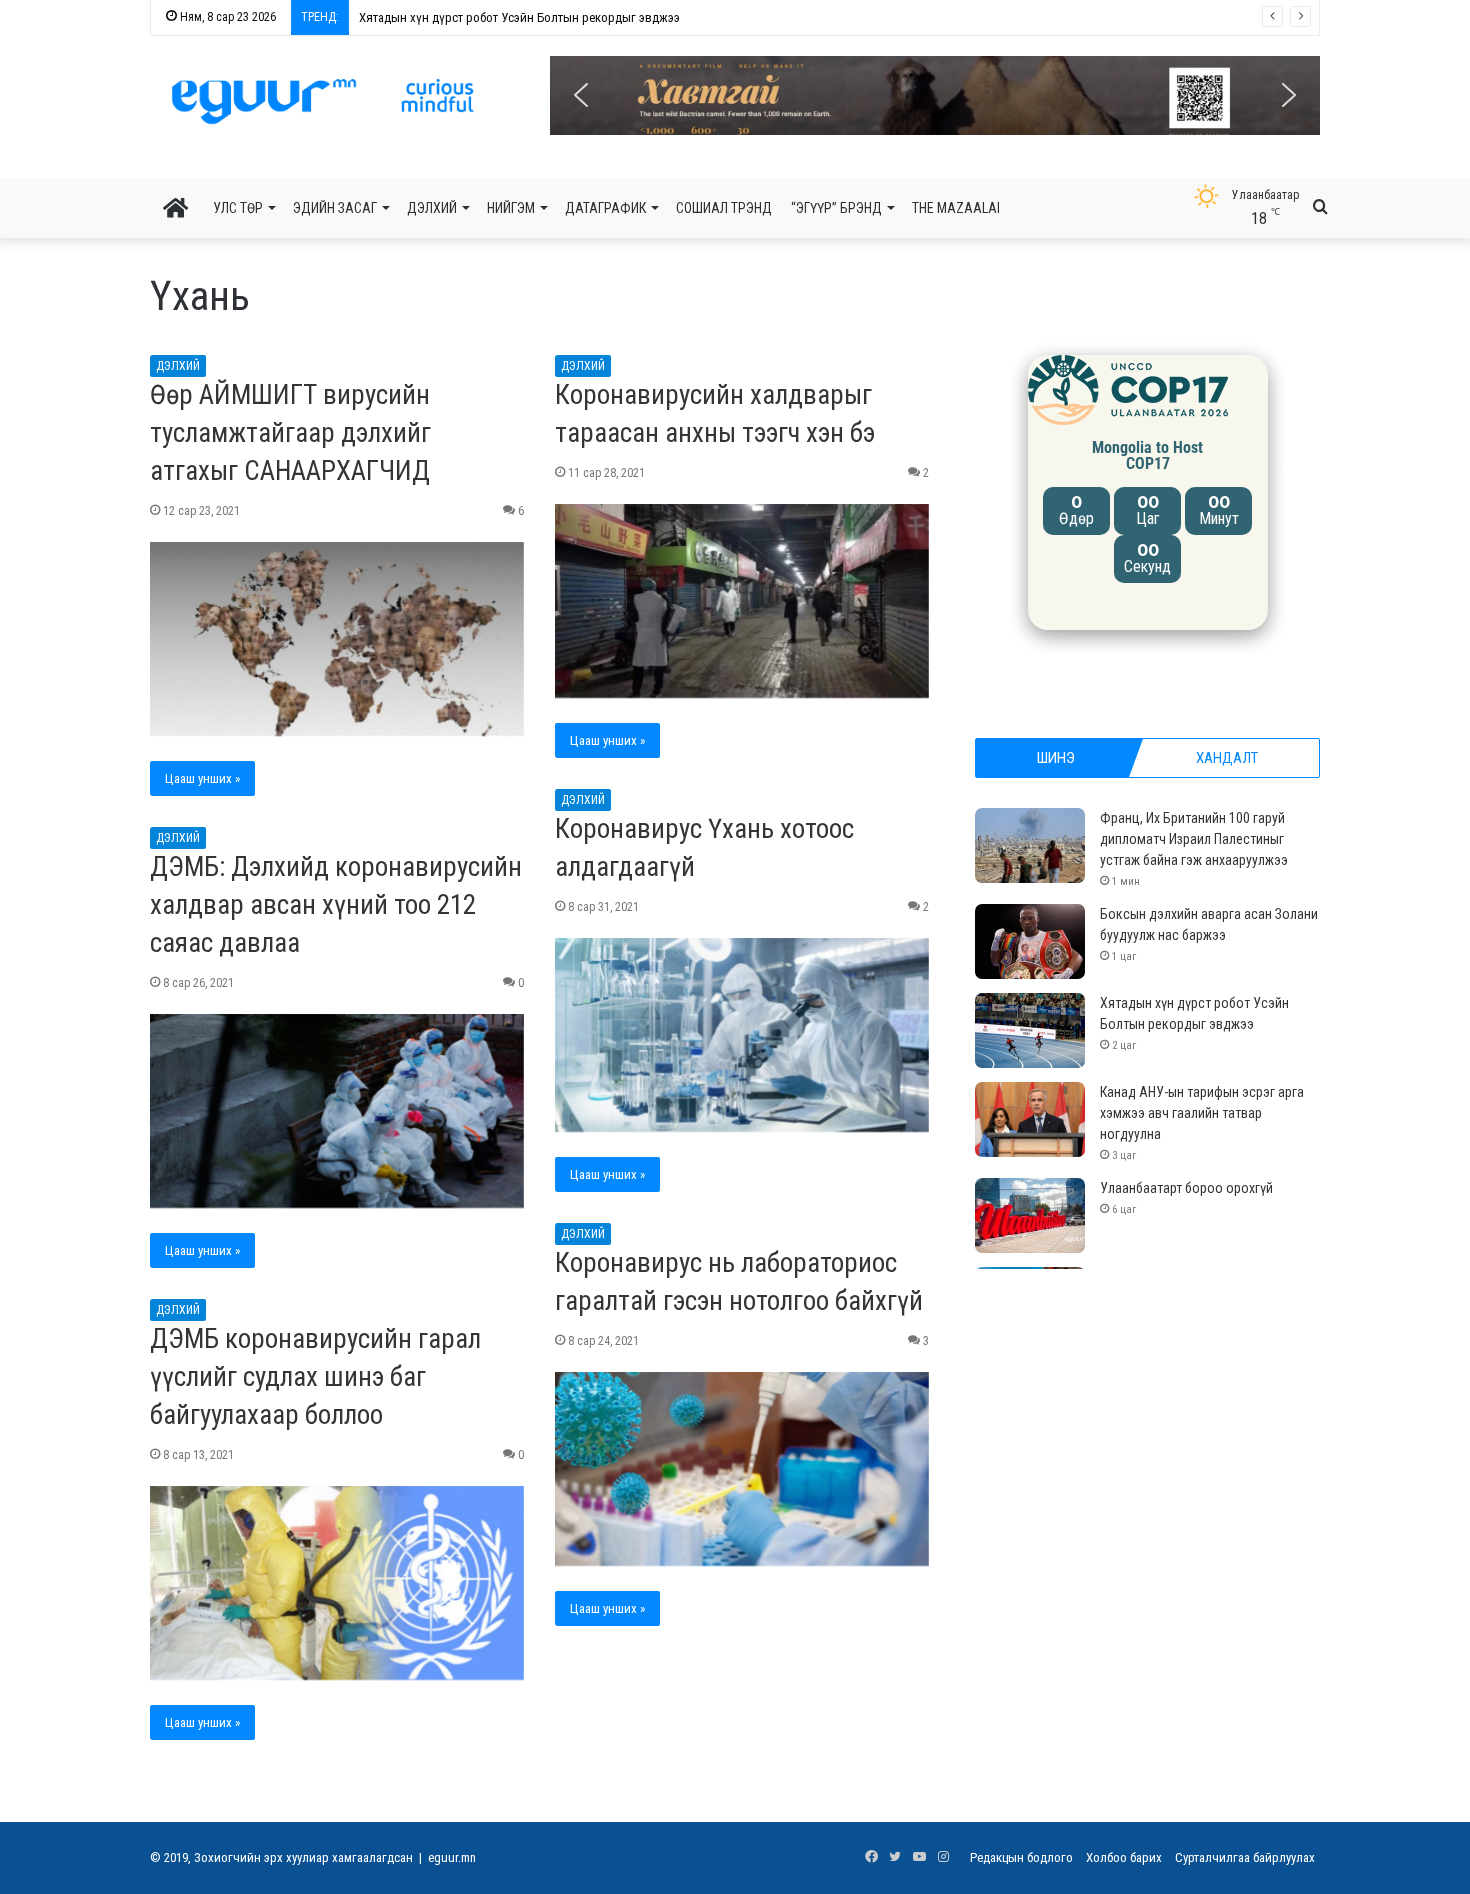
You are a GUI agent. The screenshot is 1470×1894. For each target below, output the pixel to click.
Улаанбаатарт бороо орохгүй (1186, 1188)
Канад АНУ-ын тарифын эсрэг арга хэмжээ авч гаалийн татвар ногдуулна (1202, 1113)
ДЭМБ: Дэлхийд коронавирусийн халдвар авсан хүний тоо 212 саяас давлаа (336, 905)
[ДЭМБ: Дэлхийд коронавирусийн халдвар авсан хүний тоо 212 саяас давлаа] (337, 1111)
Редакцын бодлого (1021, 1857)
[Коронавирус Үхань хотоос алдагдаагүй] (742, 1035)
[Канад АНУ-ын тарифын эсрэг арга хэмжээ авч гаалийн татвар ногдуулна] (1030, 1119)
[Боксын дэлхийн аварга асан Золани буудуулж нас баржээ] (1030, 941)
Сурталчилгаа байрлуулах (1245, 1857)
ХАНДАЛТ (1227, 758)
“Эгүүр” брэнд (836, 208)
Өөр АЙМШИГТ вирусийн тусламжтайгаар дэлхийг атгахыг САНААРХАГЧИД (290, 433)
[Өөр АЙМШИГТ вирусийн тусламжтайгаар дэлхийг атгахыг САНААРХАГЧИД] (337, 639)
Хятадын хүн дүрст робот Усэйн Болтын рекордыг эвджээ (510, 17)
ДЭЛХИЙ (432, 208)
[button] (935, 95)
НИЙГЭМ (511, 208)
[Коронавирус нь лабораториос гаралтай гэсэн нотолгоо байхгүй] (742, 1469)
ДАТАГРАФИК (605, 208)
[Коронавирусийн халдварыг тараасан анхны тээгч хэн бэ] (742, 601)
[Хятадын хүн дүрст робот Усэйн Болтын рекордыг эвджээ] (1030, 1030)
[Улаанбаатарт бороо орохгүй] (1030, 1215)
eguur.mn (452, 1857)
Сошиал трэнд (724, 208)
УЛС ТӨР (238, 208)
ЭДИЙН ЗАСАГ (335, 208)
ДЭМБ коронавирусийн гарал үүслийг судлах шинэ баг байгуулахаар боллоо (315, 1377)
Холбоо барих (1124, 1857)
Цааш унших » (202, 778)
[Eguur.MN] (322, 101)
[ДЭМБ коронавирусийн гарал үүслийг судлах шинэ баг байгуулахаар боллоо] (337, 1583)
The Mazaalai (956, 208)
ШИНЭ (1056, 758)
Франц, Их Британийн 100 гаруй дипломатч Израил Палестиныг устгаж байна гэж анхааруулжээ (1194, 839)
